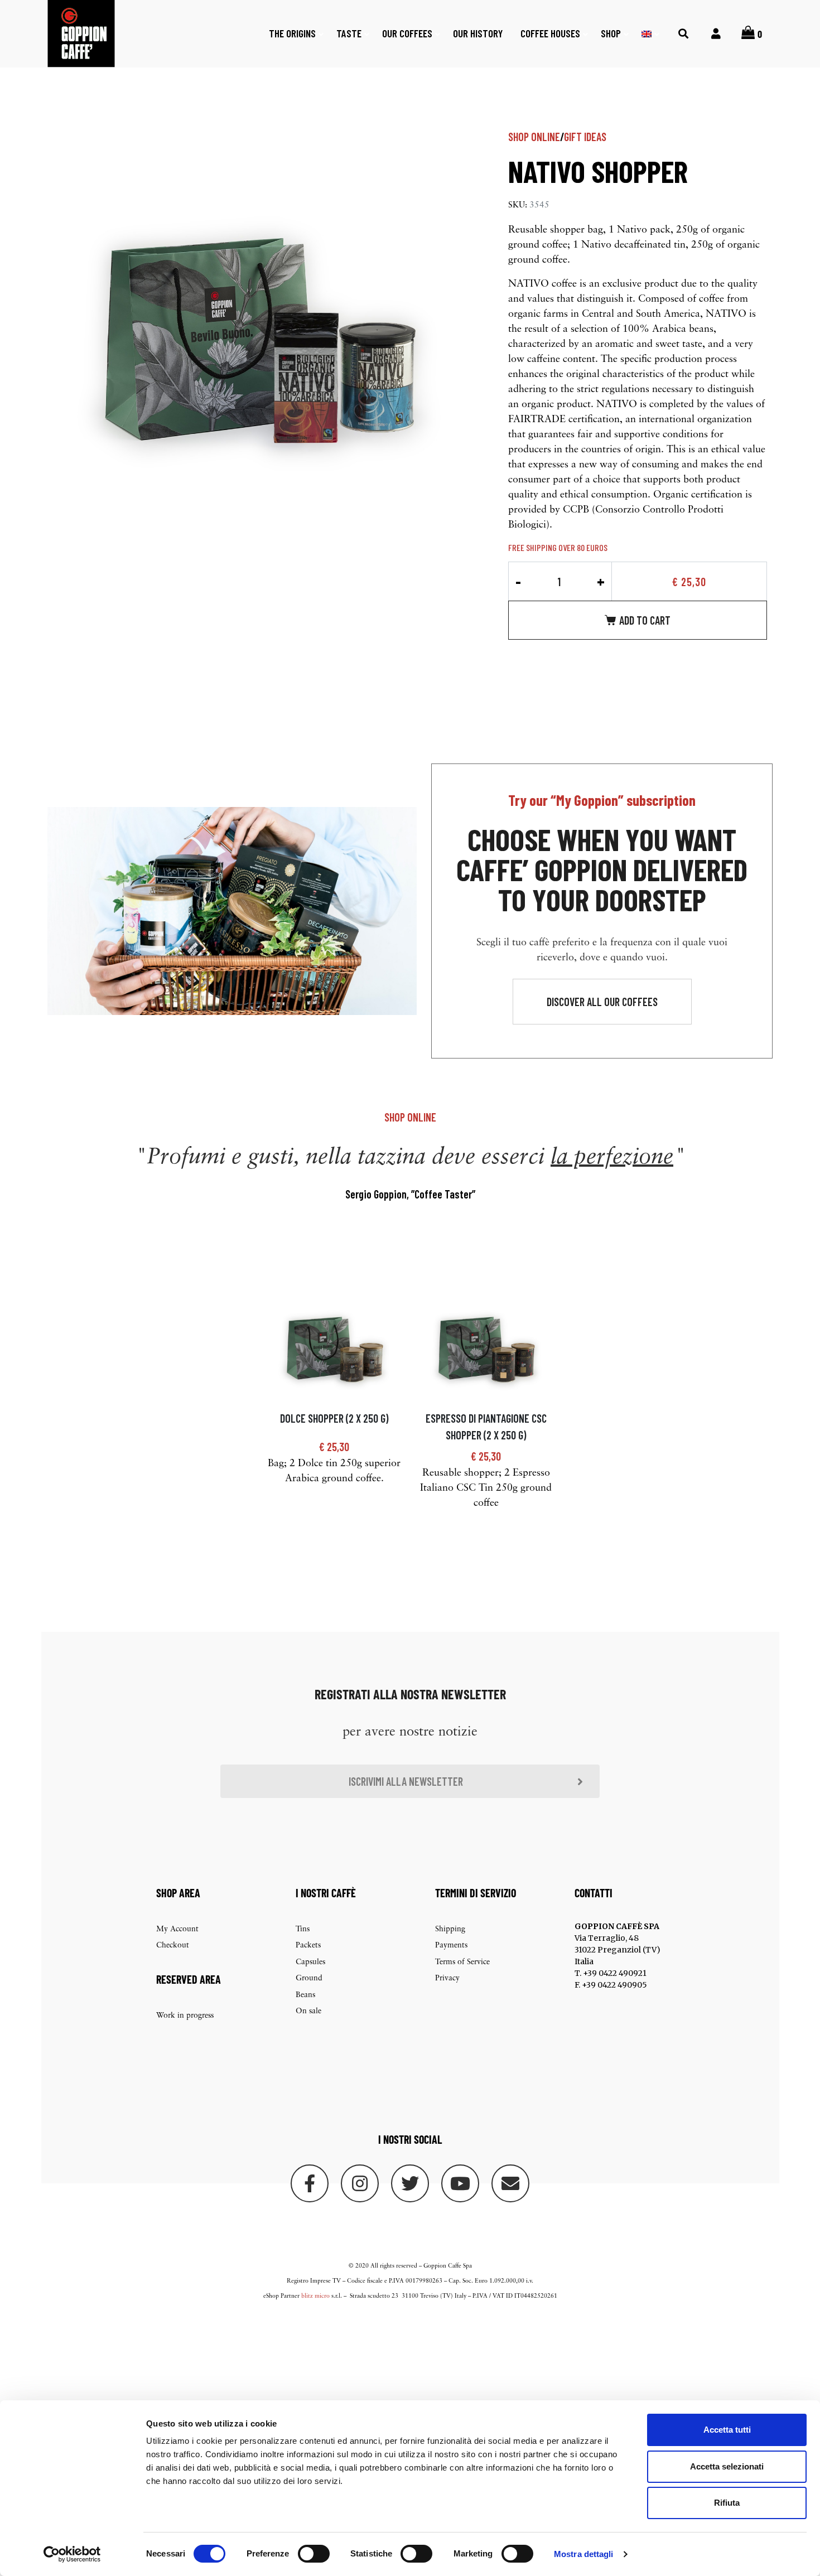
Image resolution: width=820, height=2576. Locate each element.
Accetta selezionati (727, 2466)
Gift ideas (585, 137)
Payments (451, 1946)
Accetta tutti (727, 2430)
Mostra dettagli (584, 2554)
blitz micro (315, 2296)
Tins (303, 1929)
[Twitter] (410, 2183)
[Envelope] (510, 2183)
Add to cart (645, 620)
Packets (308, 1946)
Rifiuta (727, 2503)
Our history (478, 33)
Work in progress (185, 2016)
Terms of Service (462, 1962)
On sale (308, 2011)
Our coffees (407, 33)
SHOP (611, 33)
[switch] (314, 2554)
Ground (309, 1978)
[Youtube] (460, 2183)
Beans (305, 1995)
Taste (349, 33)
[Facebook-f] (310, 2183)
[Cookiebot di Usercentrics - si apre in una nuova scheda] (72, 2554)
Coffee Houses (550, 33)
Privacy (447, 1978)
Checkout (173, 1946)
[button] (602, 1002)
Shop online (534, 137)
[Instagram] (360, 2183)
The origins (292, 33)
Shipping (450, 1929)
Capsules (310, 1962)
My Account (177, 1929)
